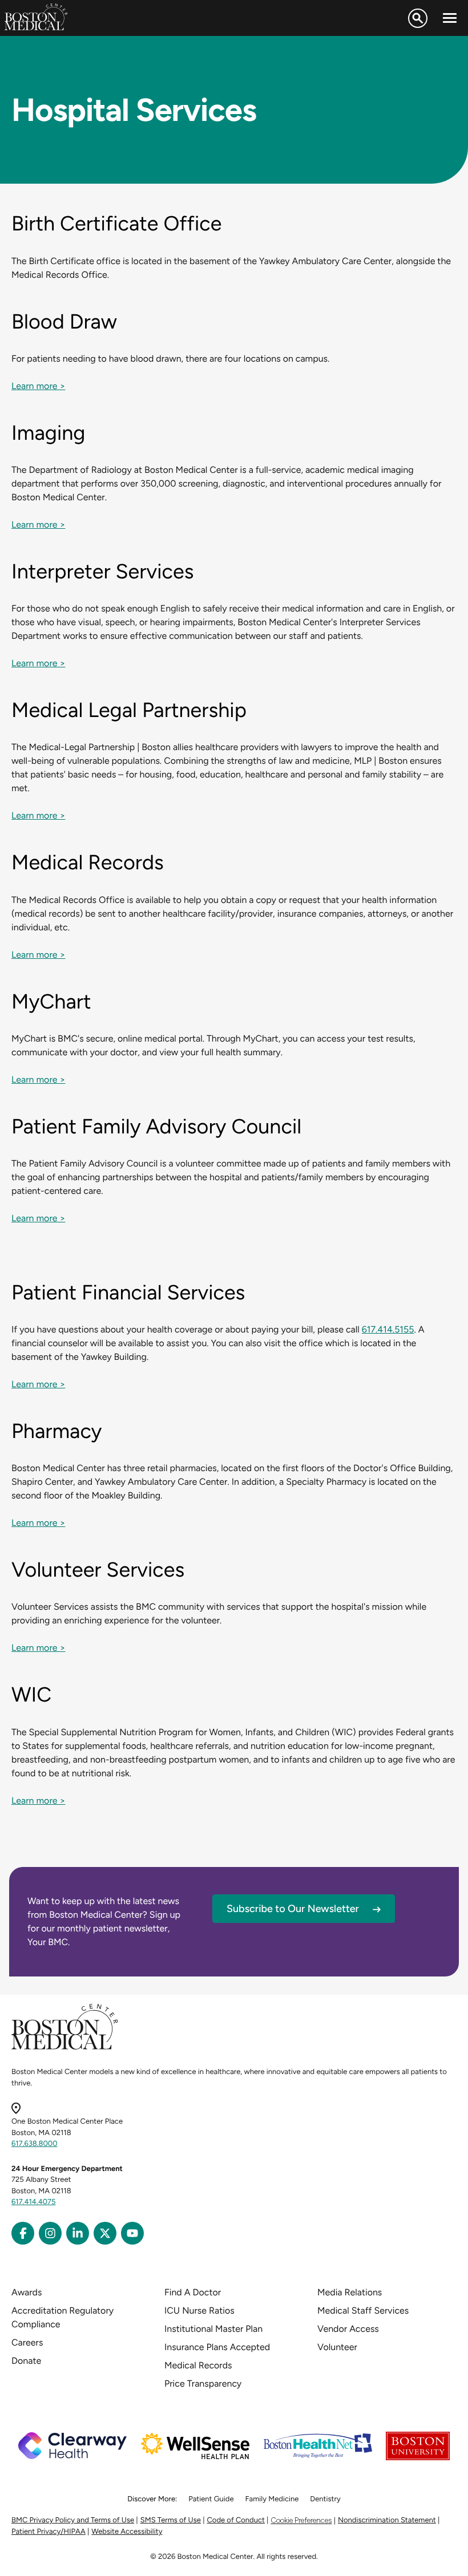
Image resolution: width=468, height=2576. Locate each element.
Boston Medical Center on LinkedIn (78, 2233)
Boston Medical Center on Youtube (132, 2233)
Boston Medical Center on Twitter (105, 2233)
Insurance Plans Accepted (217, 2347)
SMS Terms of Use (171, 2520)
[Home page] (65, 2048)
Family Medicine (272, 2499)
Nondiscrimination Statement (387, 2520)
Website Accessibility (127, 2532)
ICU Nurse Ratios (199, 2310)
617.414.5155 (388, 1329)
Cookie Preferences (301, 2520)
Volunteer (337, 2347)
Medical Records (198, 2365)
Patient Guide (211, 2499)
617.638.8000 (35, 2144)
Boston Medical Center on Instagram (50, 2233)
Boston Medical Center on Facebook (23, 2233)
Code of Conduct (236, 2520)
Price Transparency (203, 2383)
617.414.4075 (34, 2202)
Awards (27, 2292)
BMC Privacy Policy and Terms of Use (73, 2520)
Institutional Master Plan (213, 2329)
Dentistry (325, 2499)
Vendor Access (348, 2329)
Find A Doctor (193, 2292)
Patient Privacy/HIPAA (49, 2532)
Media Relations (350, 2292)
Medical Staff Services (363, 2310)
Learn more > (38, 386)
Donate (26, 2361)
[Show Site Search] (418, 18)
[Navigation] (450, 18)
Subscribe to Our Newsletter (293, 1909)
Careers (27, 2342)
